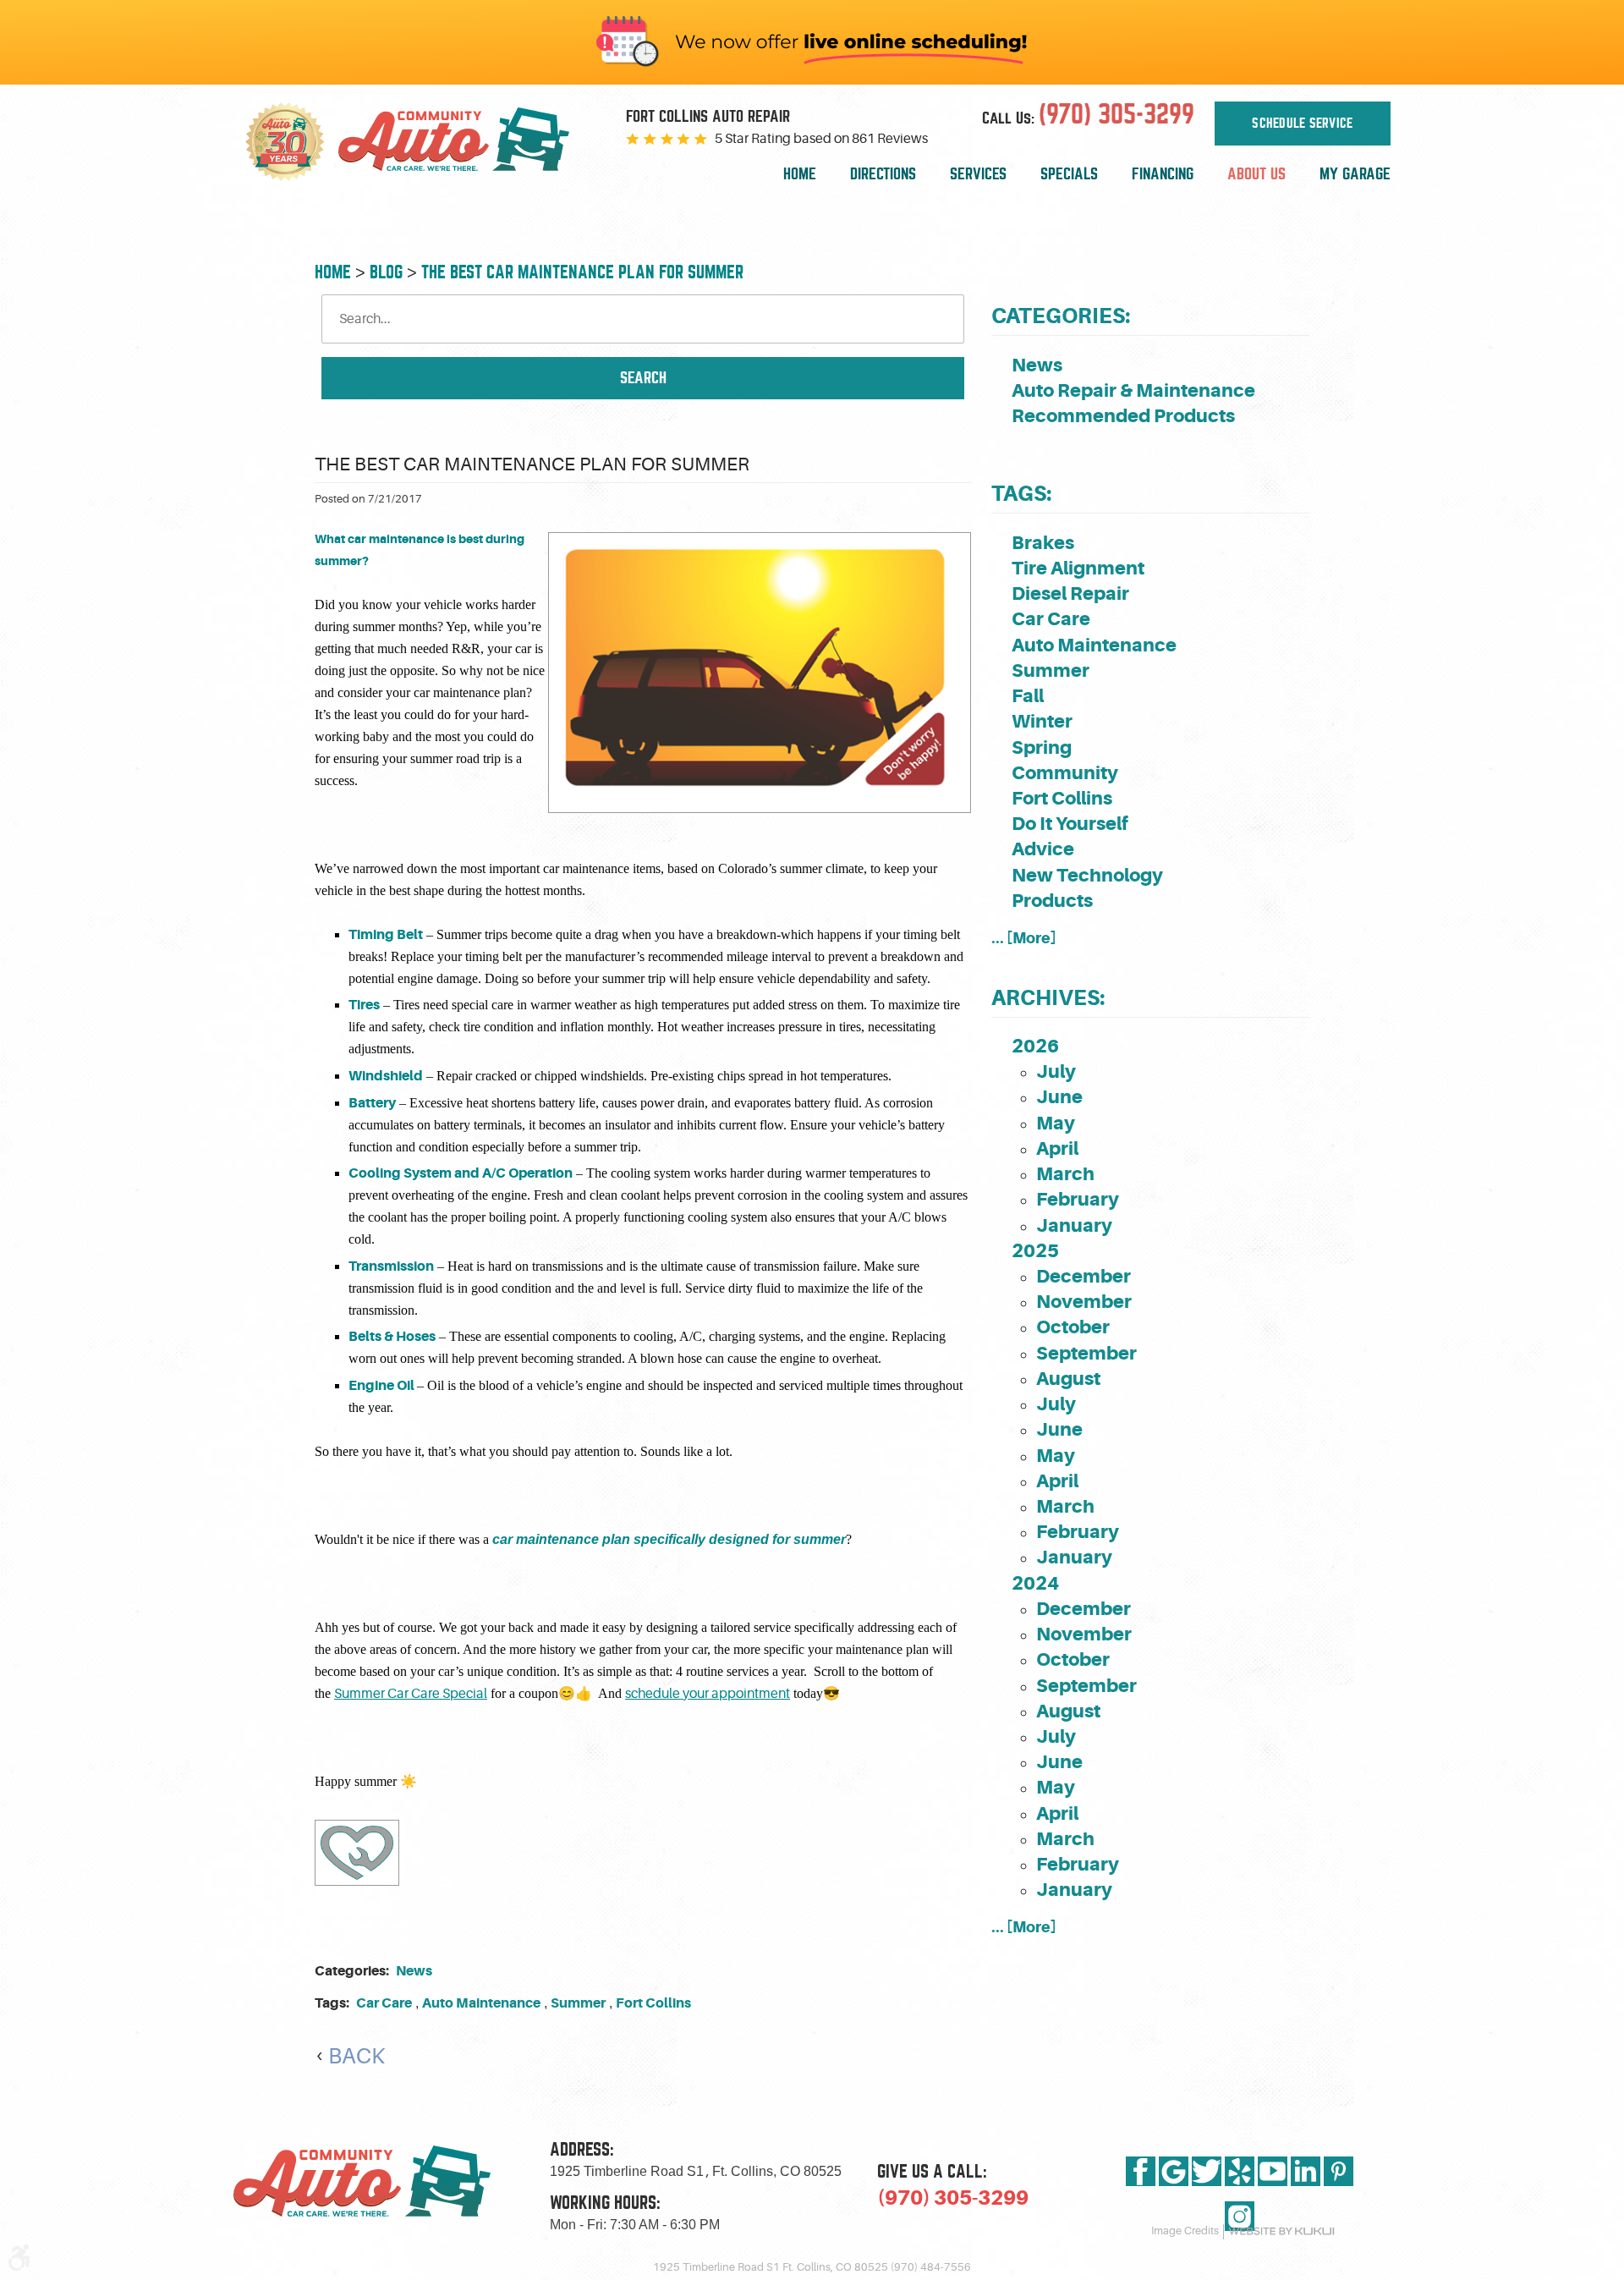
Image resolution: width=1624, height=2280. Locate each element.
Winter (1042, 721)
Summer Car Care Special (411, 1694)
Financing (1163, 174)
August (1068, 1379)
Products (1052, 901)
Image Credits (1185, 2231)
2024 (1035, 1583)
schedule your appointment (708, 1694)
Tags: (1021, 494)
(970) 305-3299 (953, 2198)
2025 (1035, 1251)
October (1073, 1327)
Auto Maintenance (481, 2003)
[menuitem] (800, 175)
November (1084, 1302)
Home (800, 174)
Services (978, 174)
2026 (1035, 1046)
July (1056, 1071)
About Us (1256, 174)
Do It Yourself (1070, 824)
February (1078, 1199)
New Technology (1087, 875)
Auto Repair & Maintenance (1133, 390)
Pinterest (1339, 2171)
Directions (883, 174)
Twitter (1207, 2171)
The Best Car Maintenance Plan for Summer (582, 272)
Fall (1028, 696)
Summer (578, 2003)
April (1057, 1148)
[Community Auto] (467, 142)
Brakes (1043, 543)
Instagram (1240, 2216)
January (1074, 1225)
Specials (1069, 174)
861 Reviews (890, 139)
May (1056, 1123)
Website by (1281, 2231)
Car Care (384, 2003)
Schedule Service (1302, 124)
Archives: (1048, 998)
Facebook (1141, 2171)
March (1065, 1174)
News (414, 1971)
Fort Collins (653, 2003)
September (1086, 1353)
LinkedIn (1306, 2171)
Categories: (1061, 316)
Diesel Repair (1070, 593)
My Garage (1355, 174)
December (1084, 1276)
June (1059, 1097)
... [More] (1024, 938)
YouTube (1273, 2171)
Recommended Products (1123, 416)
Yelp (1240, 2171)
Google (1174, 2171)
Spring (1042, 747)
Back (357, 2056)
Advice (1043, 849)
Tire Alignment (1078, 568)
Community (1065, 773)
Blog (386, 272)
